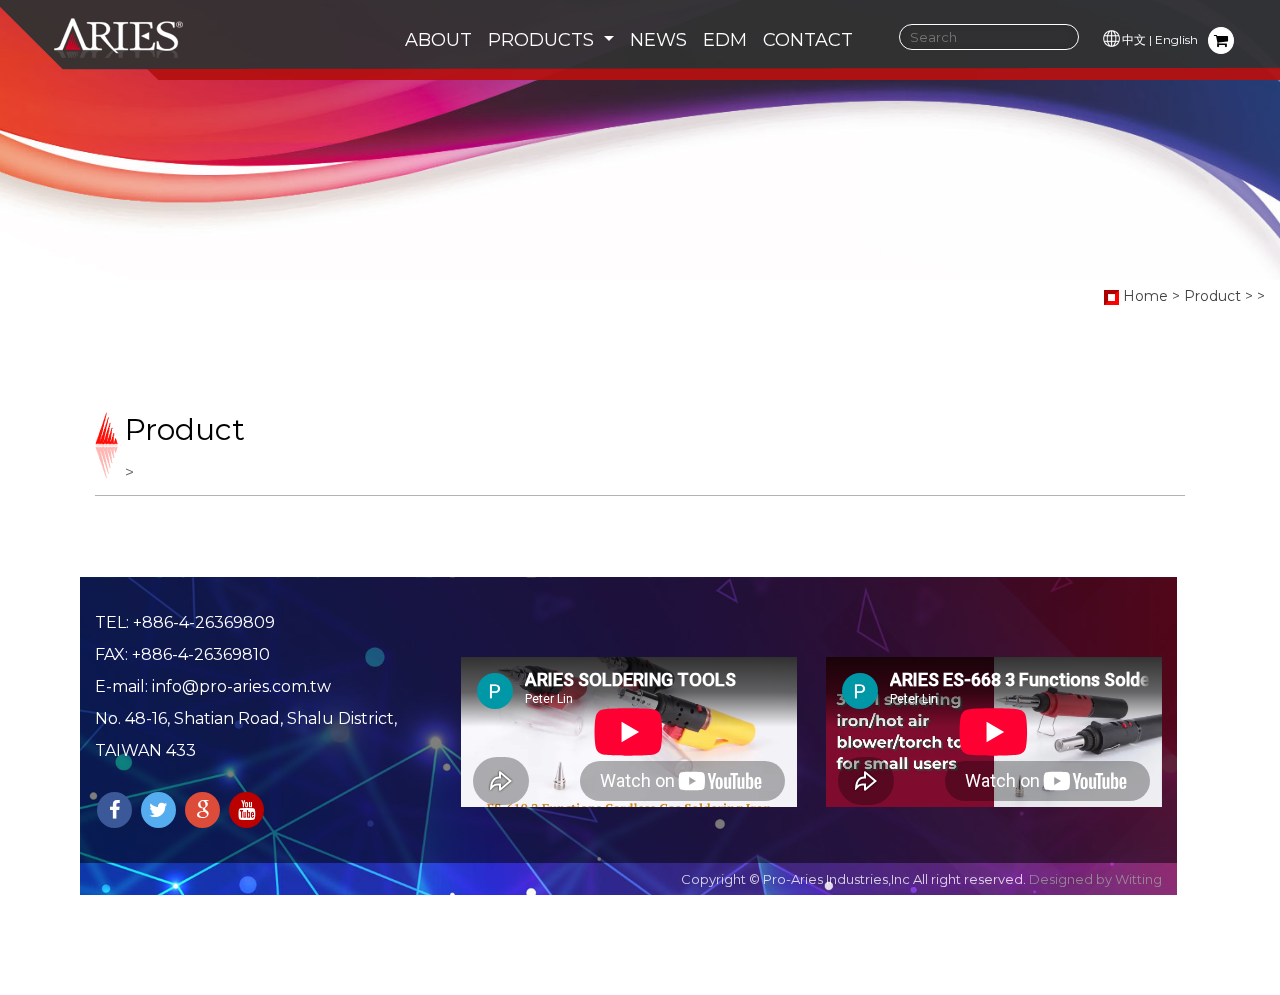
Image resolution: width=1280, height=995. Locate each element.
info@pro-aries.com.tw (241, 686)
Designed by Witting (1095, 879)
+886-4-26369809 (204, 622)
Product (1212, 296)
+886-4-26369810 (201, 654)
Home (1145, 296)
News (658, 40)
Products (543, 40)
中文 (1134, 39)
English (1176, 39)
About (438, 40)
